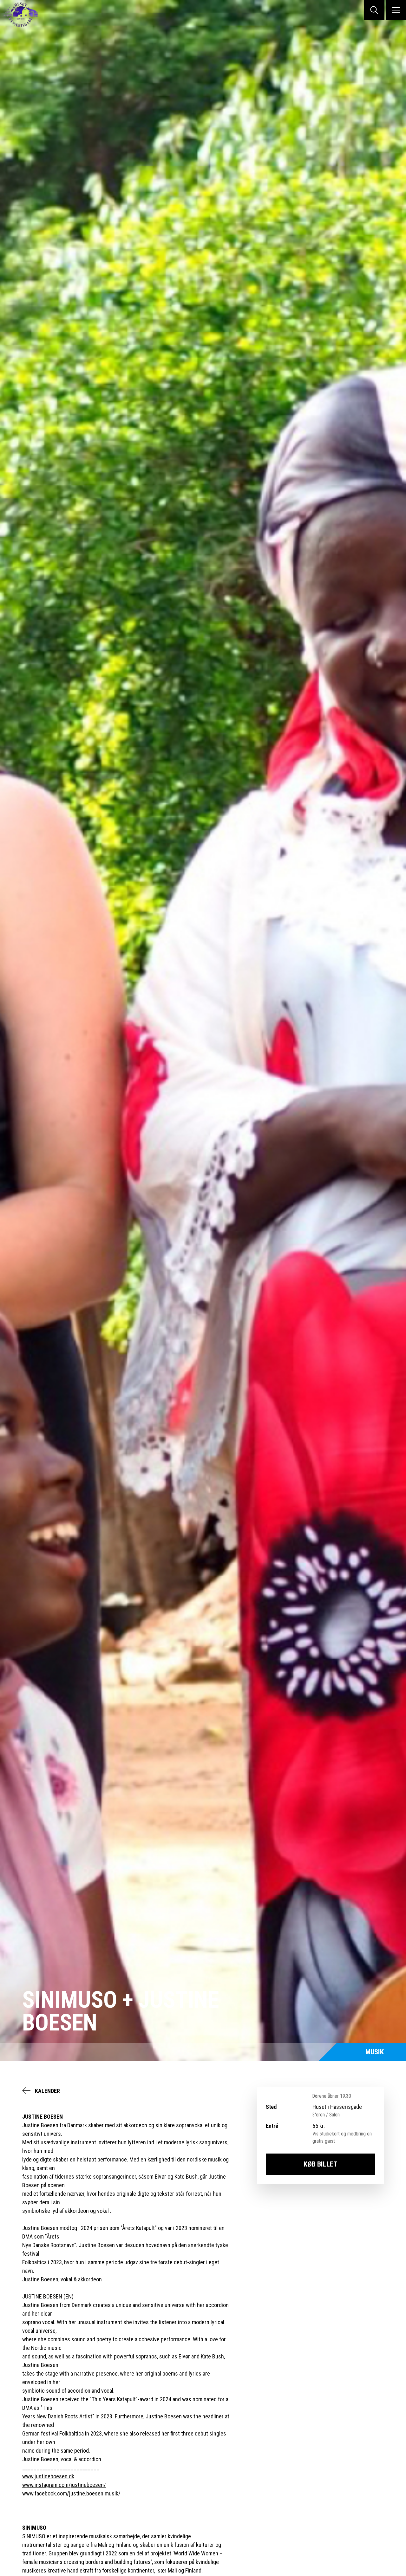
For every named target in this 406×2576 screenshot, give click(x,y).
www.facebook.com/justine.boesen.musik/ (71, 2493)
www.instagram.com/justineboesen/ (64, 2485)
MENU (396, 10)
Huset (25, 15)
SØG (374, 10)
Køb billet (321, 2164)
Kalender (47, 2091)
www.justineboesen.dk (48, 2476)
